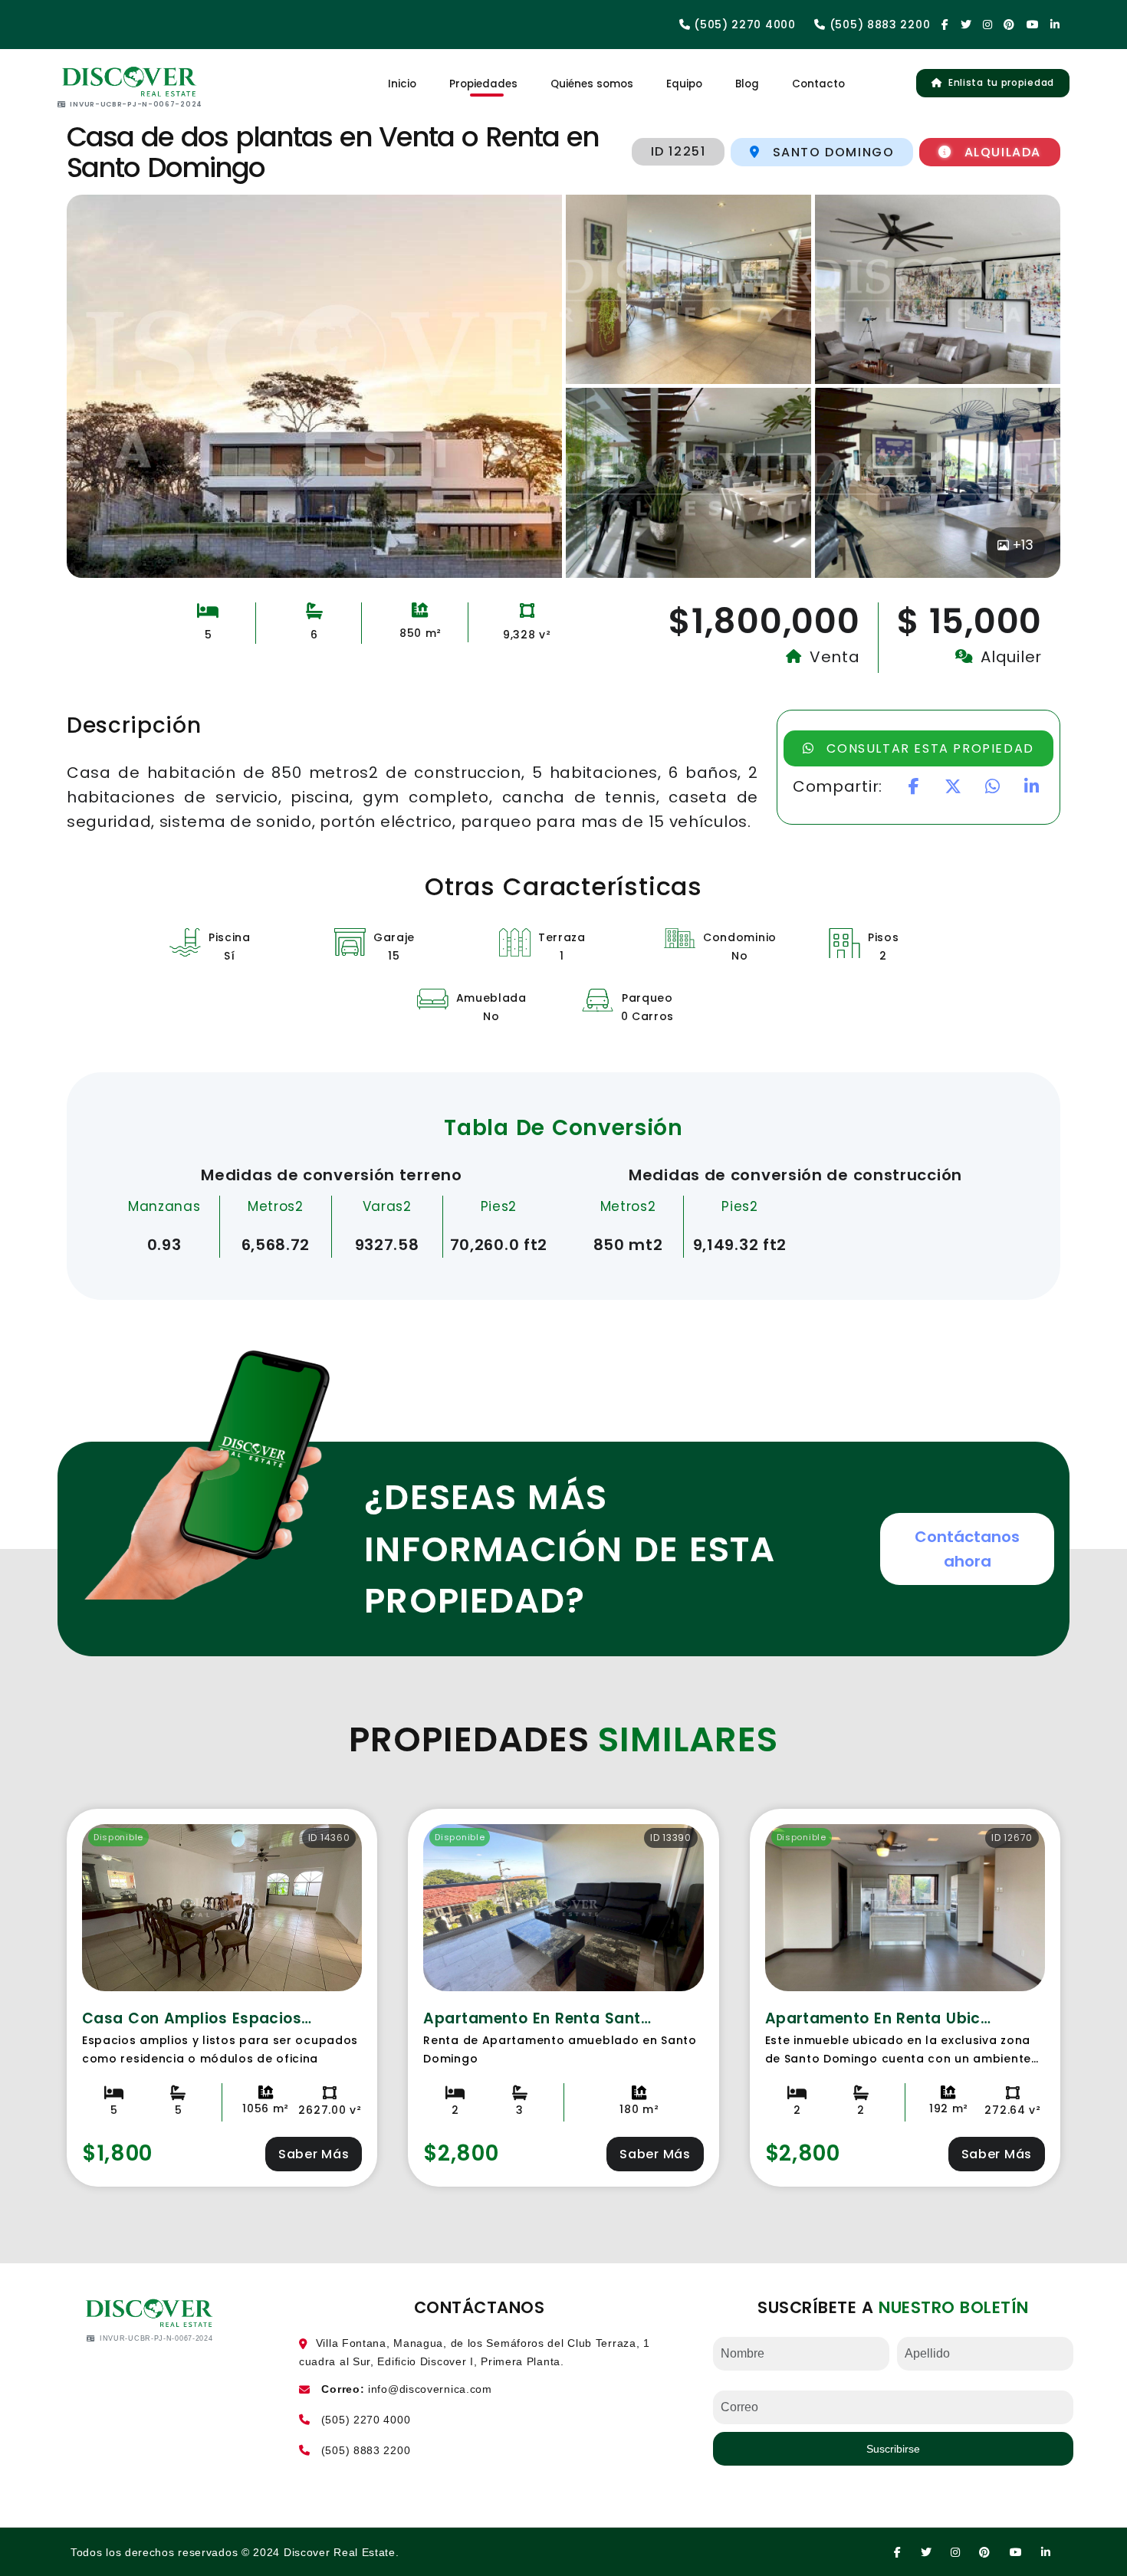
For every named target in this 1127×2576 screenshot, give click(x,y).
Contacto (818, 84)
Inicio (402, 84)
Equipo (684, 84)
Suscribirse (893, 2449)
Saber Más (314, 2154)
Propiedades (483, 84)
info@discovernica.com (430, 2389)
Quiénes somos (592, 84)
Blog (747, 84)
